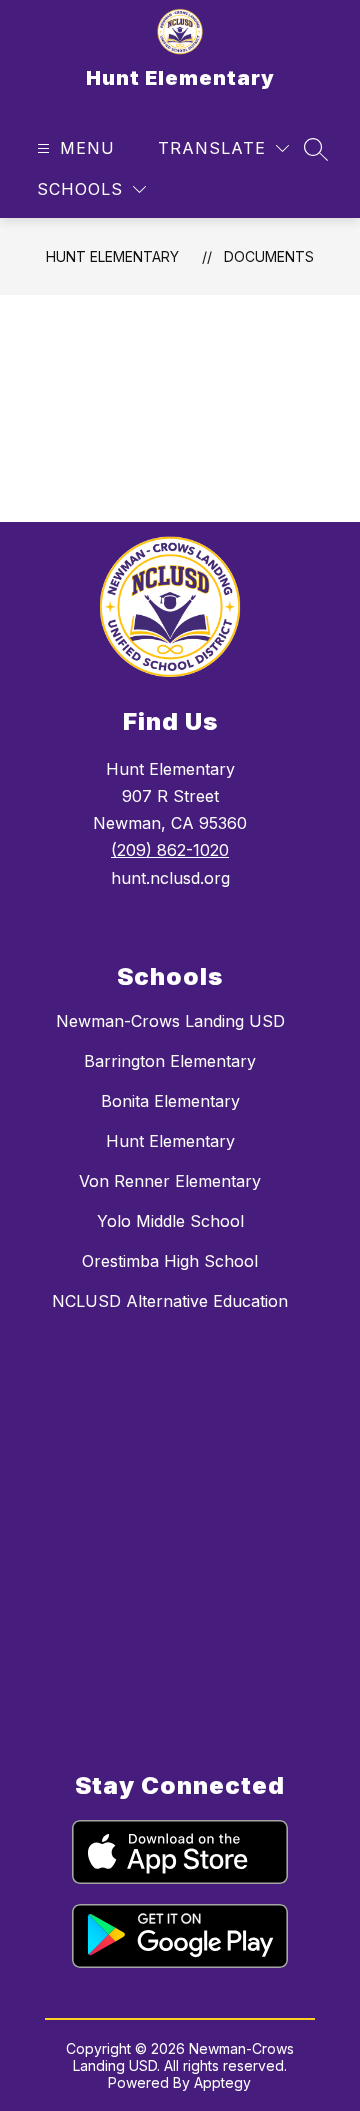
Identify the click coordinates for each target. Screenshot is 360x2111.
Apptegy (222, 2082)
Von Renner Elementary (170, 1181)
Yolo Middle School (170, 1221)
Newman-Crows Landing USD (170, 1021)
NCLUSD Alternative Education (170, 1301)
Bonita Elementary (170, 1101)
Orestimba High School (170, 1261)
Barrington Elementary (170, 1061)
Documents (269, 256)
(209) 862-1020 (170, 850)
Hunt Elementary (112, 256)
